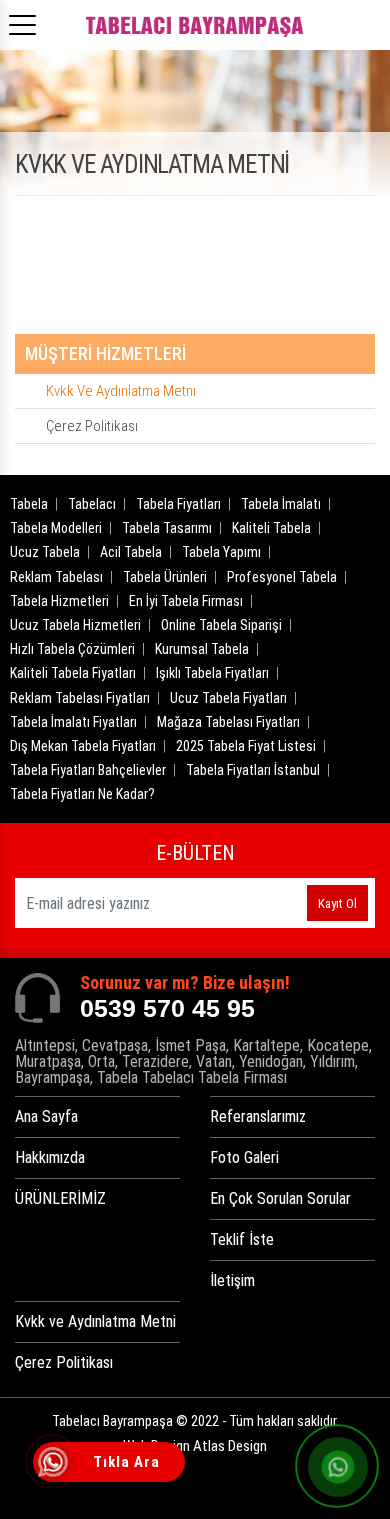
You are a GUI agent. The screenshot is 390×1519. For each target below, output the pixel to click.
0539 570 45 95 (167, 1008)
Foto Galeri (244, 1157)
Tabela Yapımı (221, 552)
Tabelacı (92, 504)
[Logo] (195, 25)
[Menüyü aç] (26, 19)
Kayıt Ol (337, 903)
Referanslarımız (258, 1116)
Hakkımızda (50, 1157)
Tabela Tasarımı (167, 528)
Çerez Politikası (92, 426)
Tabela (29, 504)
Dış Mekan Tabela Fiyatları (83, 746)
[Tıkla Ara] (55, 1464)
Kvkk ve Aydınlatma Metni (121, 391)
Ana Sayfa (46, 1116)
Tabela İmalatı (281, 504)
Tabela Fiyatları (178, 504)
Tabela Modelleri (56, 528)
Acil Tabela (131, 552)
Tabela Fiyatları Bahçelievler (88, 770)
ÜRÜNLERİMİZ (60, 1198)
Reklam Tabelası (56, 577)
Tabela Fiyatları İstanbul (253, 770)
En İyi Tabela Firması (186, 601)
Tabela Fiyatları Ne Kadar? (82, 794)
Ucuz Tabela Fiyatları (228, 698)
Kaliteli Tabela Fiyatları (73, 673)
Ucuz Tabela (45, 552)
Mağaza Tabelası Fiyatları (228, 722)
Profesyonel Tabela (282, 577)
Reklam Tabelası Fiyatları (80, 698)
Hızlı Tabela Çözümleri (72, 649)
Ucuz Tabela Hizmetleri (75, 625)
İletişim (232, 1280)
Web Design (195, 1446)
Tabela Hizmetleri (59, 601)
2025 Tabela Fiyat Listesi (246, 746)
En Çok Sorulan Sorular (280, 1198)
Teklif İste (242, 1239)
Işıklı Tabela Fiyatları (212, 673)
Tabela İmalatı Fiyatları (73, 722)
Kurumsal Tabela (202, 649)
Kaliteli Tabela (271, 528)
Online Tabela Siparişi (221, 625)
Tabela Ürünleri (165, 577)
